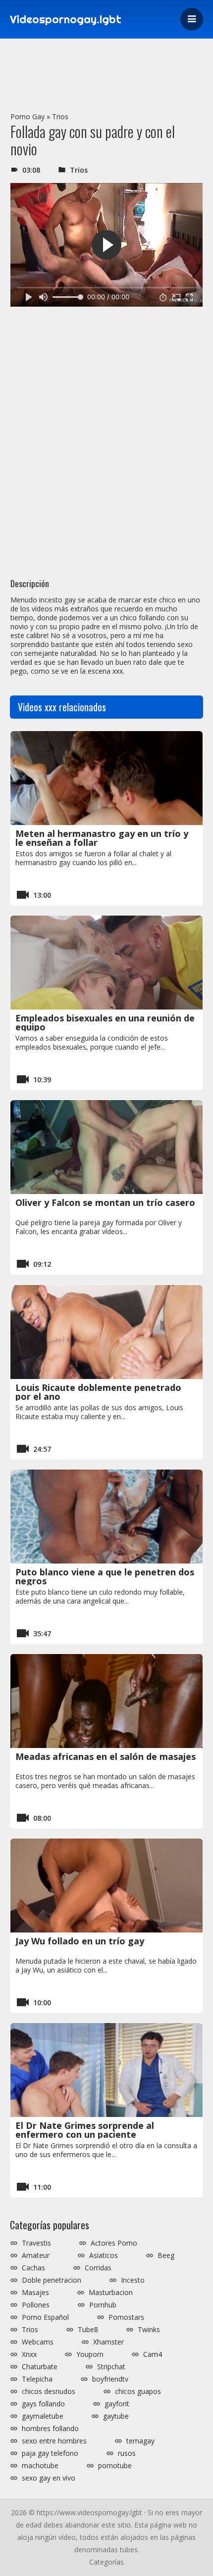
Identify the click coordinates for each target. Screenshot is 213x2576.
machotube (40, 2466)
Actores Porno (114, 2243)
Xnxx (29, 2354)
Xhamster (108, 2342)
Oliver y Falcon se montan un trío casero (105, 1202)
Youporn (90, 2354)
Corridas (98, 2268)
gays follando (43, 2404)
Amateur (36, 2255)
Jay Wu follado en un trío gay (80, 1941)
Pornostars (126, 2317)
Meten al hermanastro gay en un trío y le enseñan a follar (102, 838)
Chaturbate (40, 2367)
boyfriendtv (110, 2379)
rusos (127, 2453)
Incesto (133, 2280)
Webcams (38, 2342)
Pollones (36, 2305)
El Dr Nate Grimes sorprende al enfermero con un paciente (85, 2130)
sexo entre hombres (54, 2441)
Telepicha (37, 2379)
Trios (60, 116)
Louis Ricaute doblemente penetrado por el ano (98, 1392)
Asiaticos (104, 2255)
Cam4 (153, 2354)
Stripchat (111, 2367)
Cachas (33, 2268)
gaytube (116, 2416)
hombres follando (50, 2429)
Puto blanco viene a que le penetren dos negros (105, 1576)
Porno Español (45, 2317)
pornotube (115, 2466)
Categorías (106, 2562)
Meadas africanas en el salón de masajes (106, 1756)
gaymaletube (43, 2416)
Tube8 (88, 2330)
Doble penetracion (52, 2280)
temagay (140, 2441)
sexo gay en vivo (49, 2478)
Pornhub (103, 2305)
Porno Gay (27, 116)
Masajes (35, 2293)
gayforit (117, 2404)
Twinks (149, 2330)
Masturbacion (111, 2293)
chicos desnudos (49, 2392)
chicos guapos (138, 2392)
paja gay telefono (50, 2453)
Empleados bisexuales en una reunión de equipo (105, 1022)
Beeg (166, 2255)
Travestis (36, 2243)
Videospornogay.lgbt (66, 19)
